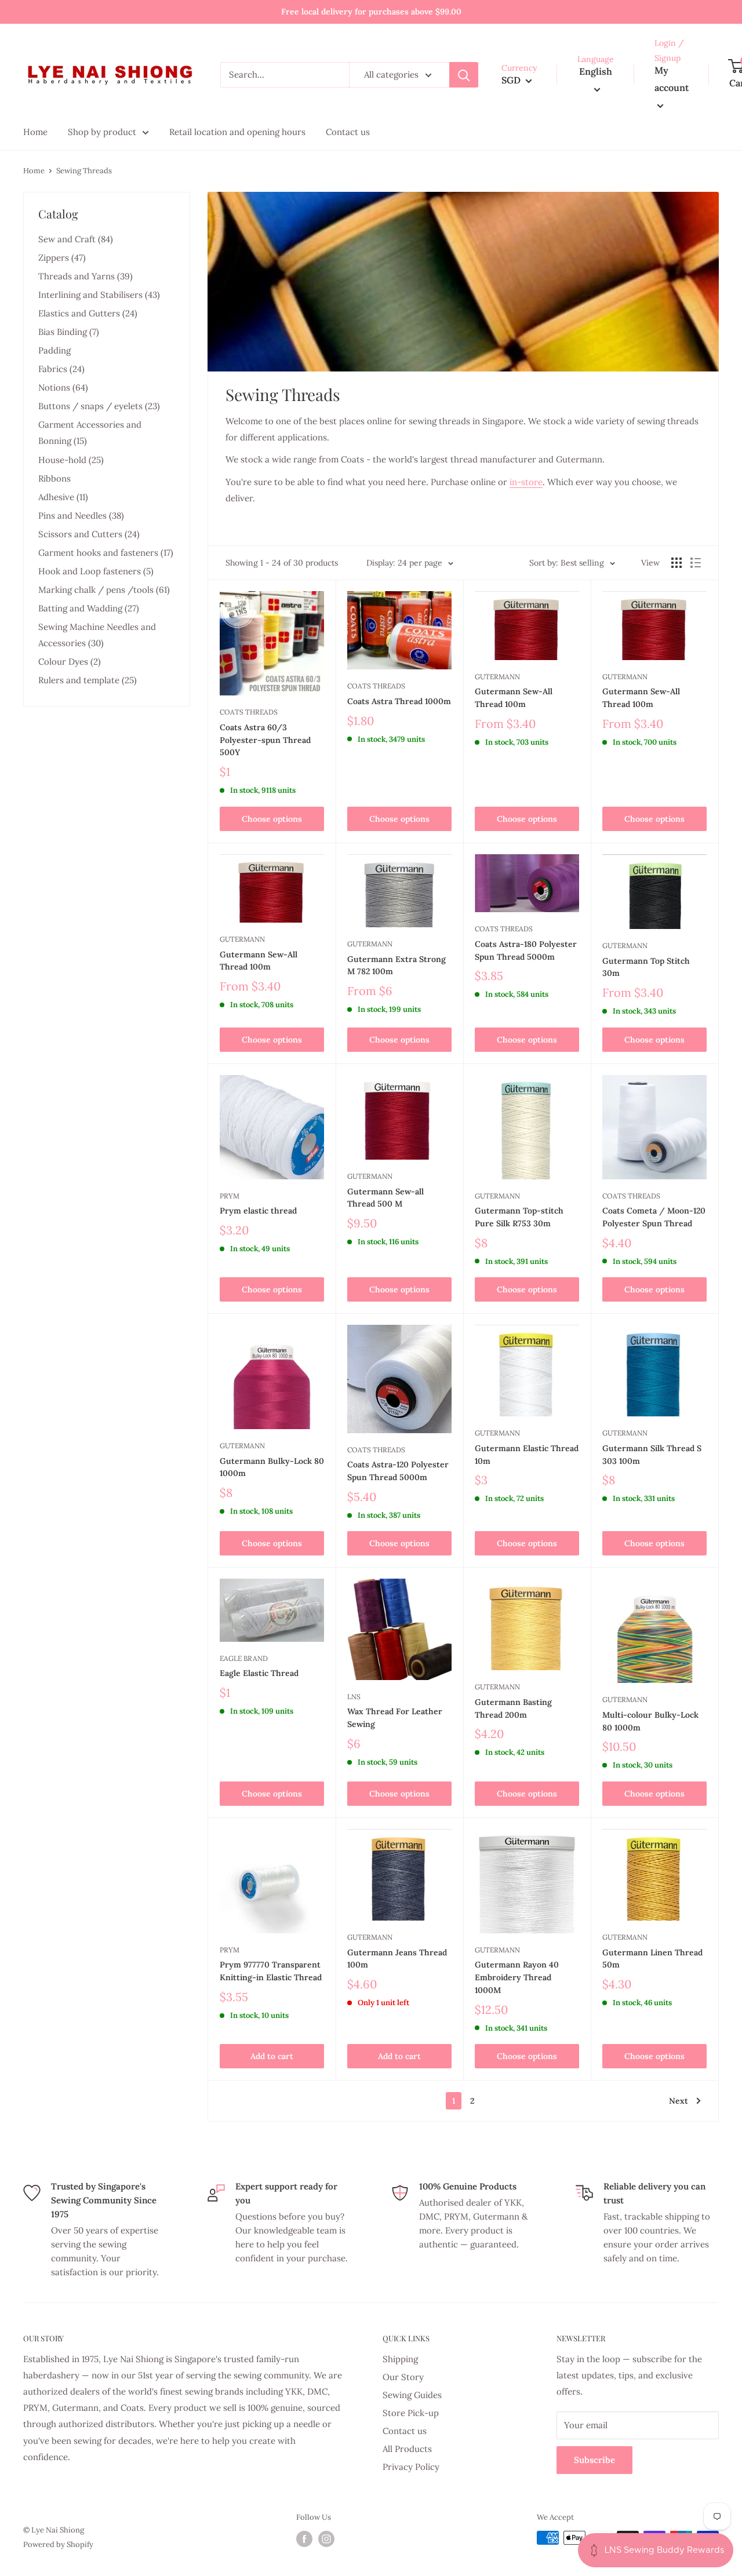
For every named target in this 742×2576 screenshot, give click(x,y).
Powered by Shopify (58, 2544)
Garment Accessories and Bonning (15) (90, 433)
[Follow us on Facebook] (304, 2539)
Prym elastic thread (258, 1211)
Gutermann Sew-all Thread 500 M (385, 1198)
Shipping (400, 2359)
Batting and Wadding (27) (89, 608)
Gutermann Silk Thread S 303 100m (652, 1455)
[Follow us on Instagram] (326, 2539)
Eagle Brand (244, 1658)
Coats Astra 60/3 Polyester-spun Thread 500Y (265, 740)
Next (679, 2101)
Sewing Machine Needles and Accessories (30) (97, 635)
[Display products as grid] (676, 563)
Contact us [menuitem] (348, 132)
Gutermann (497, 677)
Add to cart (272, 2056)
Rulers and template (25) (88, 680)
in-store (526, 482)
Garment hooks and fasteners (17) (106, 553)
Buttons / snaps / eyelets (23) (99, 406)
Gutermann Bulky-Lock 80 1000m (272, 1467)
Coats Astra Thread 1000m (399, 701)
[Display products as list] (696, 563)
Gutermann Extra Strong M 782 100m (397, 965)
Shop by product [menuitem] (102, 132)
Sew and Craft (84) (76, 239)
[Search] (464, 75)
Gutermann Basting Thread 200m (513, 1708)
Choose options (272, 819)
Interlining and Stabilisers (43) (99, 295)
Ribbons (54, 478)
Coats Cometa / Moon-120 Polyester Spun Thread (654, 1217)
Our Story (403, 2377)
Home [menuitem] (35, 132)
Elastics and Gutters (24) (88, 313)
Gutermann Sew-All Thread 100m (514, 698)
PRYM (230, 1196)
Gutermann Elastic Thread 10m (527, 1455)
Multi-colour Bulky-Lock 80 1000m (650, 1721)
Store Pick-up (411, 2413)
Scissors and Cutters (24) (89, 534)
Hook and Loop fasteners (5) (96, 571)
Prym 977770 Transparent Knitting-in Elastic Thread (271, 1971)
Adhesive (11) (63, 497)
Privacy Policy (411, 2467)
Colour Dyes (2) (70, 662)
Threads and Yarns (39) (86, 276)
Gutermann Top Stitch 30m (646, 967)
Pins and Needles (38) (81, 515)
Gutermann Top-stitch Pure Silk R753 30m (519, 1217)
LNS (354, 1697)
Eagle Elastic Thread (259, 1673)
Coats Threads (249, 712)
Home (34, 171)
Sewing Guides (412, 2395)
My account (672, 79)
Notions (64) (63, 387)
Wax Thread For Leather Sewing (395, 1718)
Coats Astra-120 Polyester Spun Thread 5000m (398, 1471)
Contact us (405, 2431)
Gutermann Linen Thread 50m (652, 1959)
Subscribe (594, 2460)
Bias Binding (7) (69, 332)
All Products (407, 2449)
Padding (54, 350)
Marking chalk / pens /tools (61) (104, 590)
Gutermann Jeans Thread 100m (397, 1959)
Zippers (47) (62, 258)
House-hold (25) (71, 460)
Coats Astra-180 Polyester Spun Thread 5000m (526, 950)
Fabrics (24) (61, 369)
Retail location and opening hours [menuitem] (237, 132)
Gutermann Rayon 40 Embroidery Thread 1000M (517, 1977)
